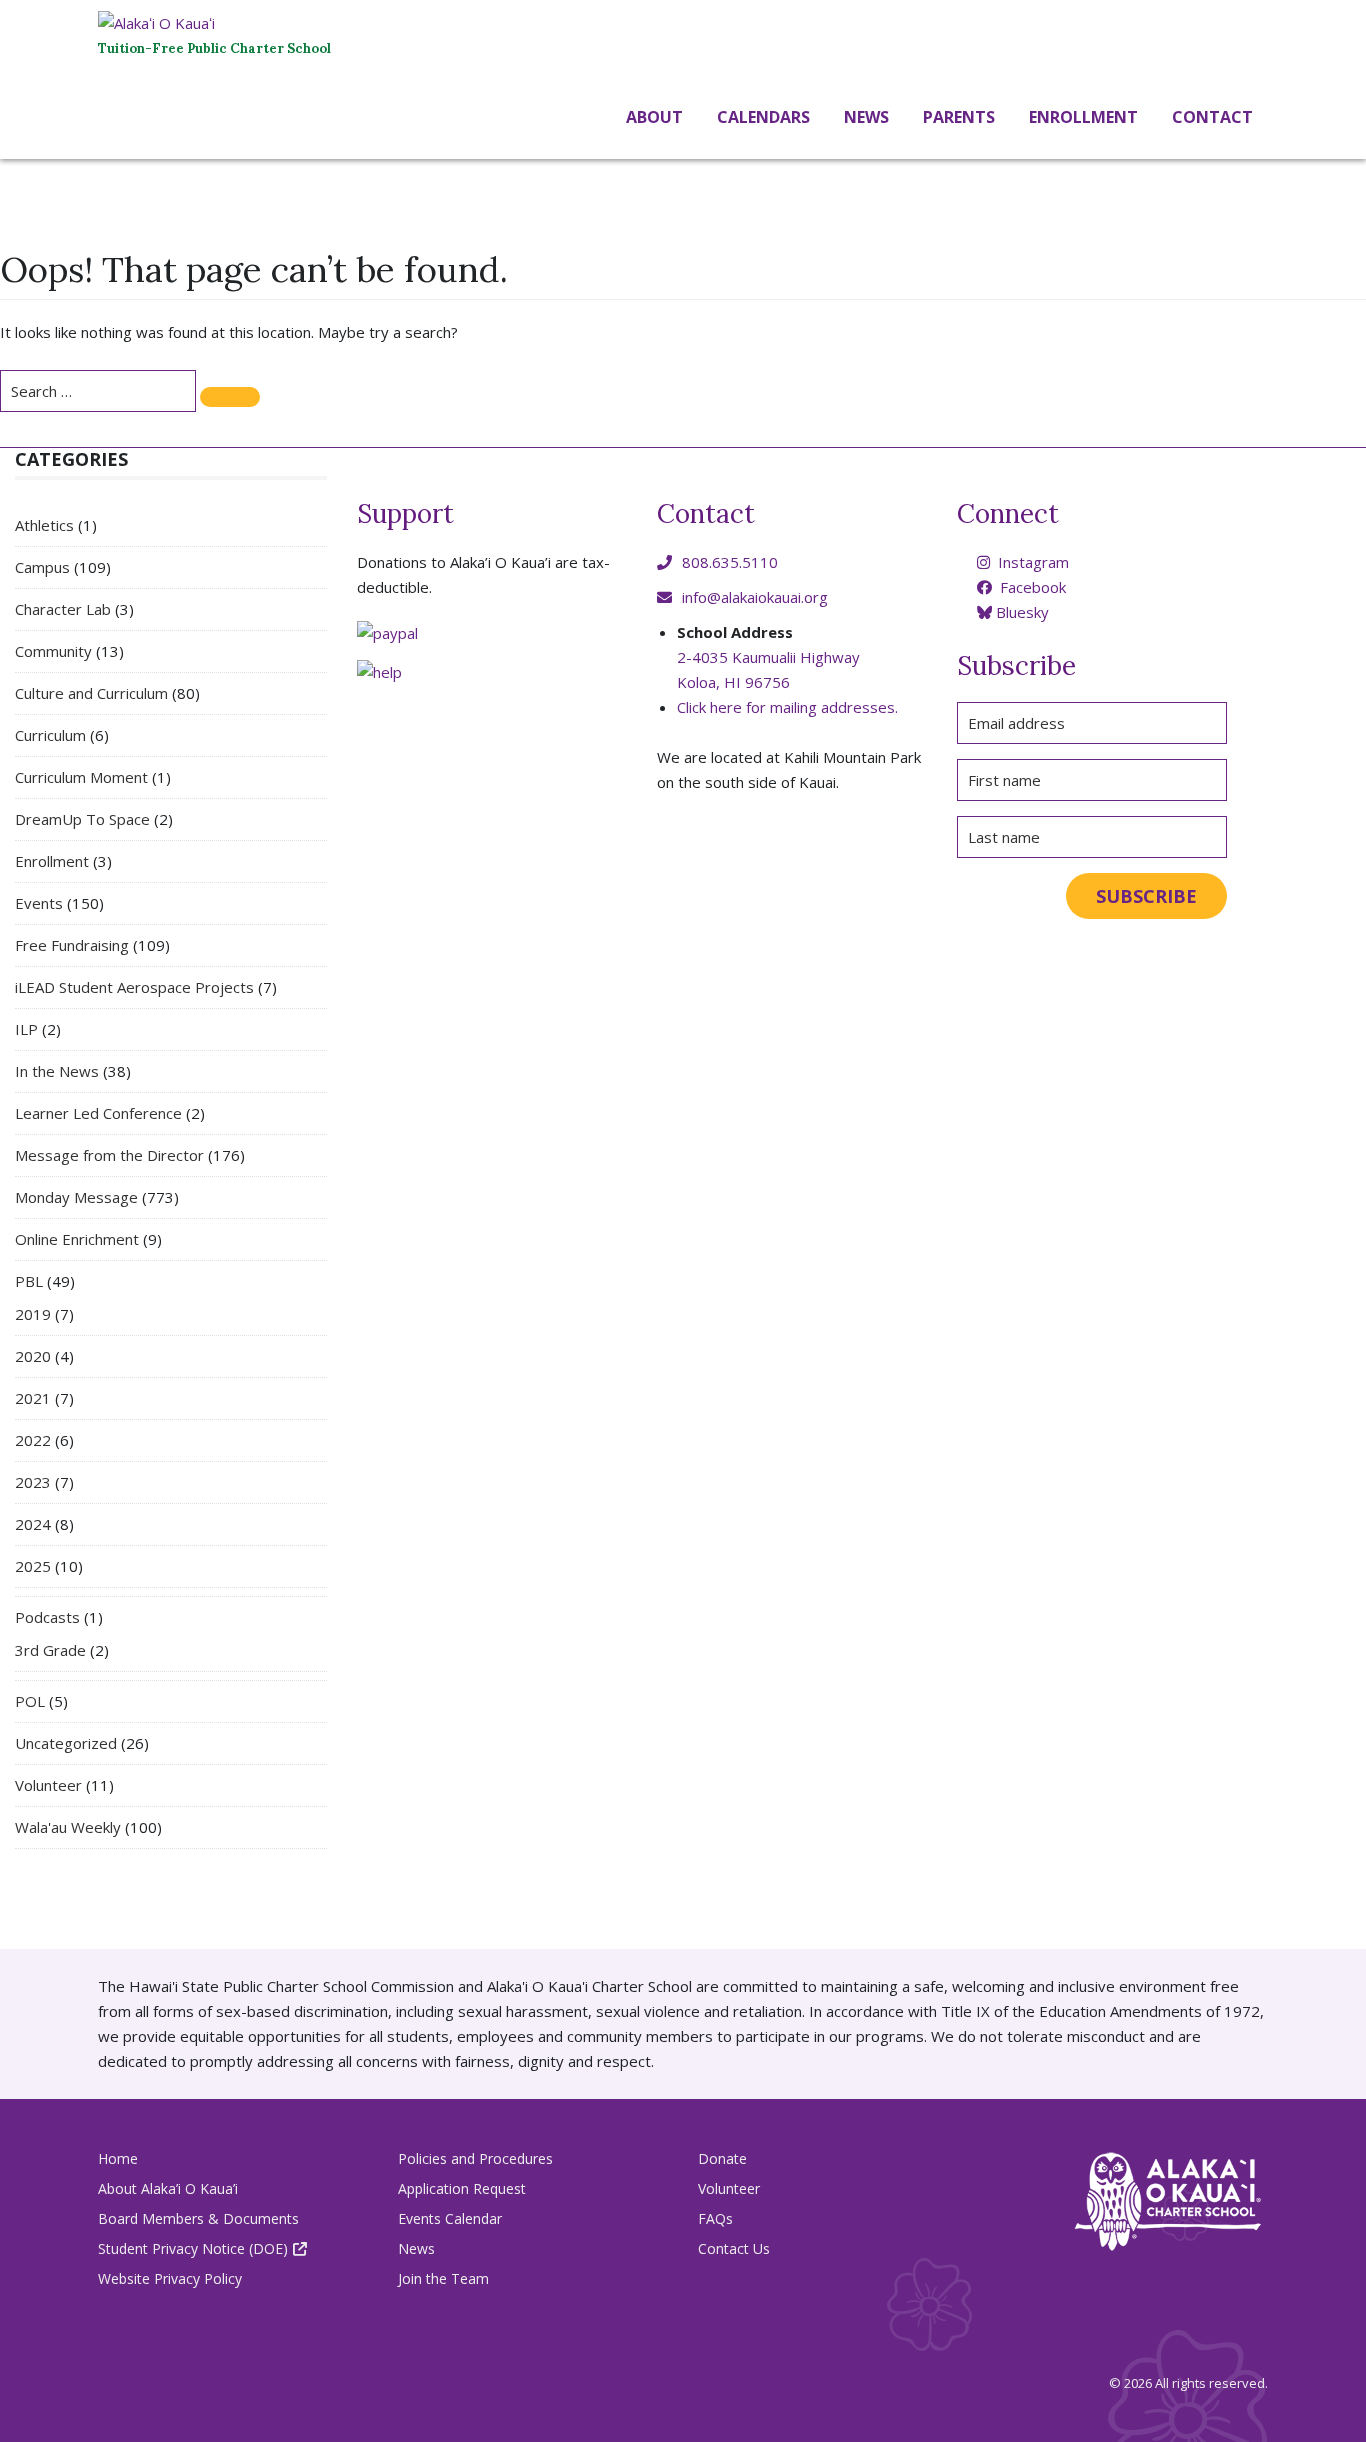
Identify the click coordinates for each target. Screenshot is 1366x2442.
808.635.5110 (730, 562)
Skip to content (5, 162)
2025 (33, 1566)
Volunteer (48, 1785)
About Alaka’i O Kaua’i (168, 2188)
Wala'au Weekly (68, 1827)
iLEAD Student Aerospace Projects (134, 987)
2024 (33, 1524)
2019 (33, 1314)
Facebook (1031, 587)
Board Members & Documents (198, 2218)
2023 (33, 1482)
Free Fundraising (72, 945)
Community (53, 651)
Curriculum (50, 735)
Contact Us (734, 2248)
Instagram (1031, 562)
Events (39, 903)
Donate (722, 2158)
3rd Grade (50, 1650)
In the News (57, 1071)
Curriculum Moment (81, 777)
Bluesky (1020, 612)
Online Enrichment (77, 1239)
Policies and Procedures (475, 2158)
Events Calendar (450, 2218)
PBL (29, 1281)
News (864, 117)
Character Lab (63, 609)
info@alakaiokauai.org (755, 597)
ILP (26, 1029)
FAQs (715, 2218)
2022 (33, 1440)
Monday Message (76, 1197)
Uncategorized (66, 1743)
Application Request (462, 2188)
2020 (33, 1356)
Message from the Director (109, 1155)
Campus (42, 567)
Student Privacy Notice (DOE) (193, 2248)
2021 (33, 1398)
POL (30, 1701)
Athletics (44, 525)
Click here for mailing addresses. (787, 707)
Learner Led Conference (98, 1113)
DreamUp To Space (82, 819)
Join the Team (443, 2278)
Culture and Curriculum (91, 693)
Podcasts (47, 1617)
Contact (1210, 117)
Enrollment (52, 861)
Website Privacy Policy (170, 2278)
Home (118, 2158)
